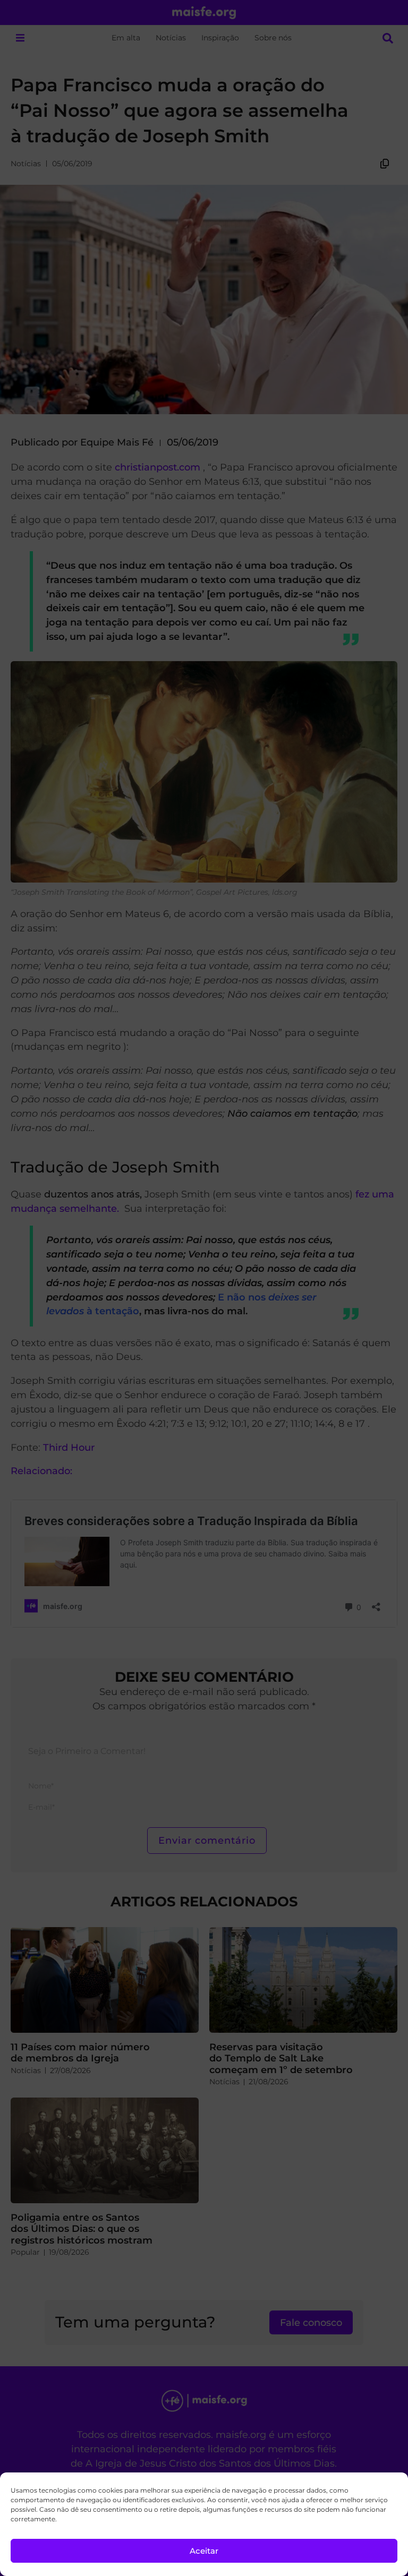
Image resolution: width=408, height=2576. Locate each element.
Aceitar (204, 2551)
